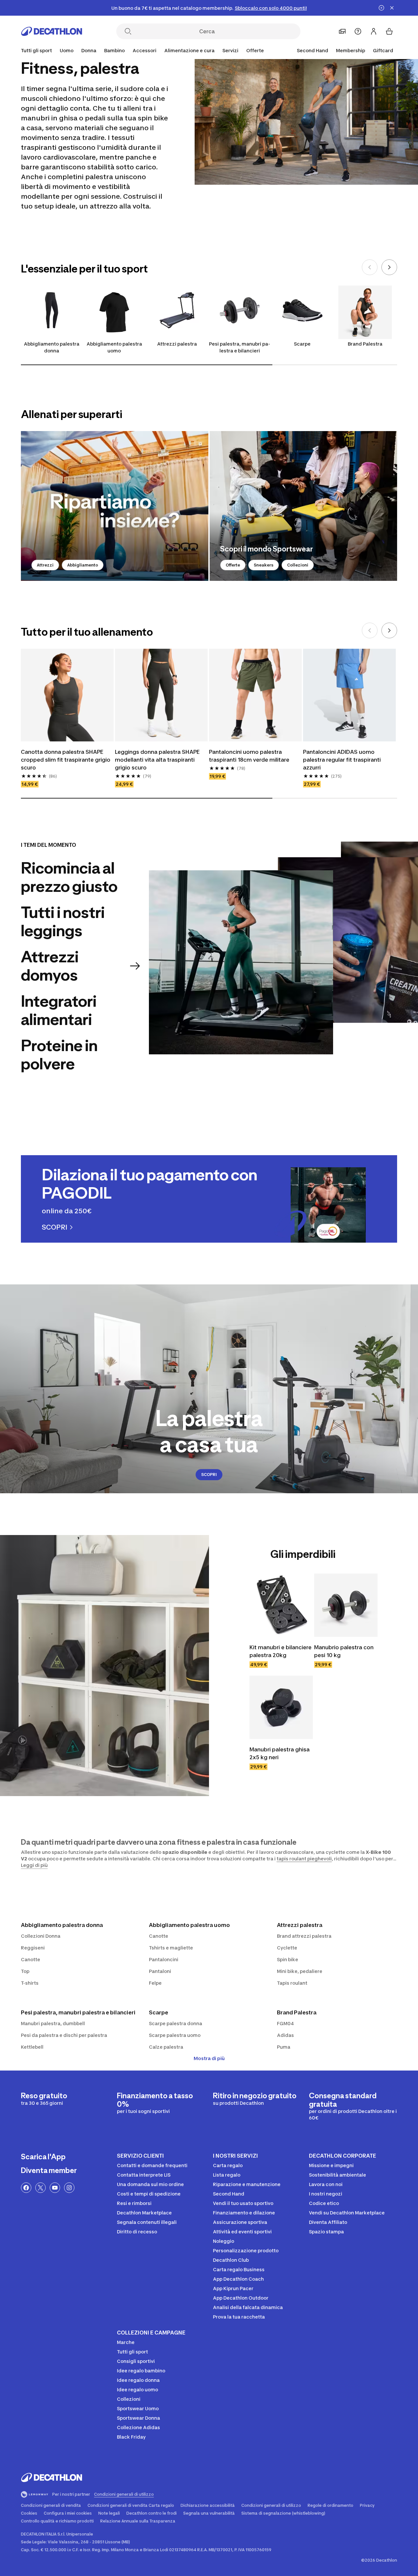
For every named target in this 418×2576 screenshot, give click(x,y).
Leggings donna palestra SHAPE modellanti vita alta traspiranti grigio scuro (157, 760)
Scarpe (302, 344)
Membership (351, 50)
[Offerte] (303, 506)
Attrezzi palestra (177, 344)
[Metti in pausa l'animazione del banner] (381, 8)
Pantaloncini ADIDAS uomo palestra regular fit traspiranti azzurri (342, 760)
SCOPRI (209, 1474)
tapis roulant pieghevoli (304, 1859)
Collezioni (298, 565)
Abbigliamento (83, 565)
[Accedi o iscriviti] (374, 31)
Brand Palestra (365, 344)
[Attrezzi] (115, 506)
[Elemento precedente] (370, 267)
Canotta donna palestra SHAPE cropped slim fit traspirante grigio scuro (66, 760)
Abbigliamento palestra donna (52, 347)
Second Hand (313, 50)
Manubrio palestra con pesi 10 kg (344, 1651)
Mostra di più (209, 2058)
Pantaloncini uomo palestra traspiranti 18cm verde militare (249, 756)
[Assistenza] (358, 31)
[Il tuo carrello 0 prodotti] (389, 31)
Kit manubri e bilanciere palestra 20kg (281, 1651)
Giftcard (383, 50)
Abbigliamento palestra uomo (114, 347)
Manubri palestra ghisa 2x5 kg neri (280, 1753)
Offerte (233, 565)
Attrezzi (45, 565)
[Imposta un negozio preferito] (342, 31)
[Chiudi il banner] (392, 8)
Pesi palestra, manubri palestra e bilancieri (240, 347)
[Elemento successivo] (389, 267)
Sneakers (264, 565)
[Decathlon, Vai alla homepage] (52, 31)
